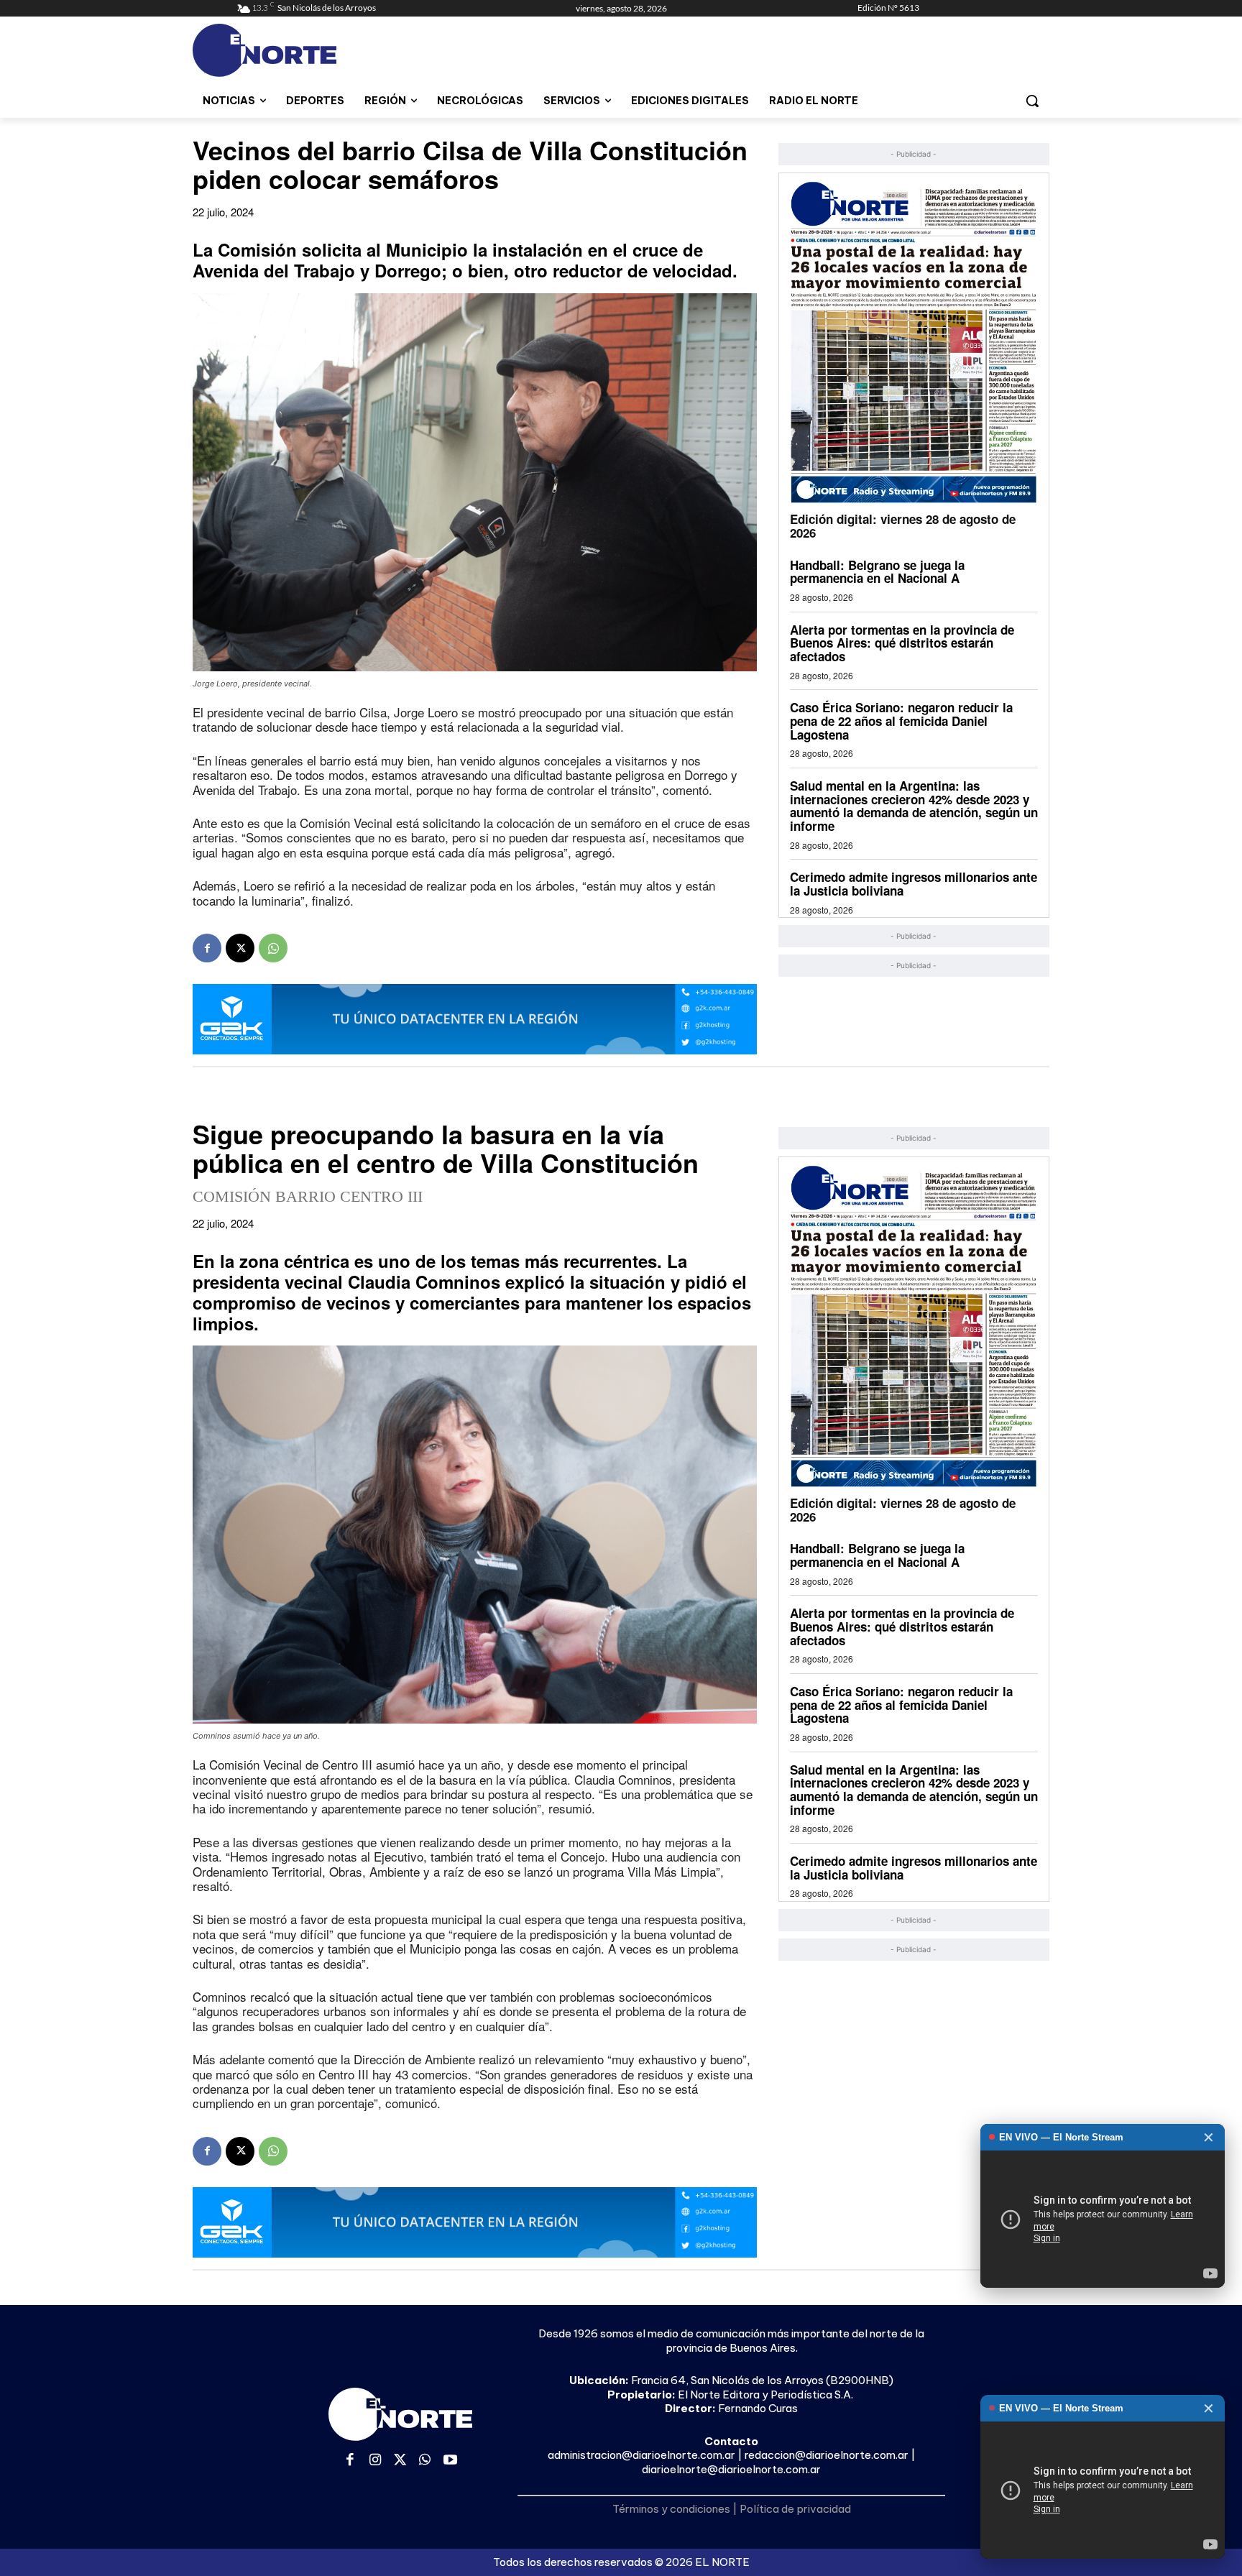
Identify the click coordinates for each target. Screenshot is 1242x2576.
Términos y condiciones (671, 2509)
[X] (240, 948)
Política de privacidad (795, 2509)
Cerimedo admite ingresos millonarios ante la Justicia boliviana (914, 884)
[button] (1032, 101)
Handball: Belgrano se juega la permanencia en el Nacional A (877, 572)
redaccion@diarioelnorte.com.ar (827, 2455)
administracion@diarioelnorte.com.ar (641, 2455)
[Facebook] (207, 948)
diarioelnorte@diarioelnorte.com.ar (731, 2469)
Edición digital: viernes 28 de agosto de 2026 (903, 526)
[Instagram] (376, 2461)
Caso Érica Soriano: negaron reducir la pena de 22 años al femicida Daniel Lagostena (901, 721)
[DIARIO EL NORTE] (321, 50)
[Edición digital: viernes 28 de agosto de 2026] (914, 342)
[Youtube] (450, 2461)
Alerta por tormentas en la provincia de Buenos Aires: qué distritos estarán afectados (902, 643)
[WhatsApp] (273, 948)
